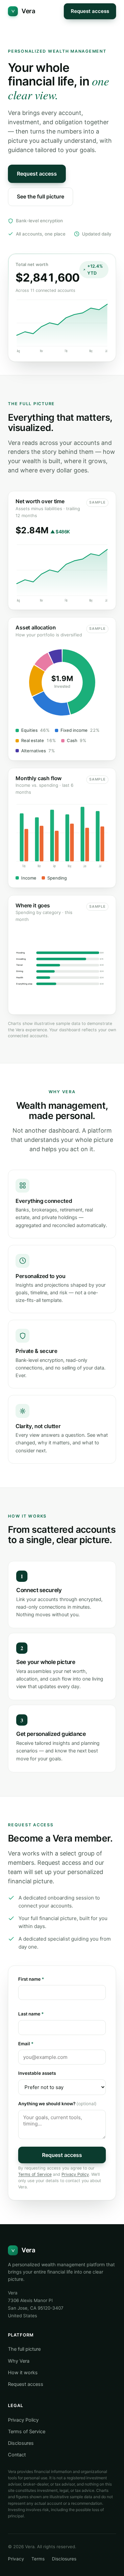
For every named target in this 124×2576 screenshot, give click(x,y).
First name (31, 1979)
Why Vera (19, 2361)
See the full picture (41, 196)
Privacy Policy (75, 2174)
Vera (28, 11)
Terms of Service (35, 2174)
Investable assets (37, 2073)
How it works (23, 2373)
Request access (90, 11)
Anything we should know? (57, 2104)
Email (26, 2044)
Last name (31, 2014)
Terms (38, 2559)
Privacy (16, 2559)
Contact (17, 2455)
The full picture (24, 2349)
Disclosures (21, 2443)
